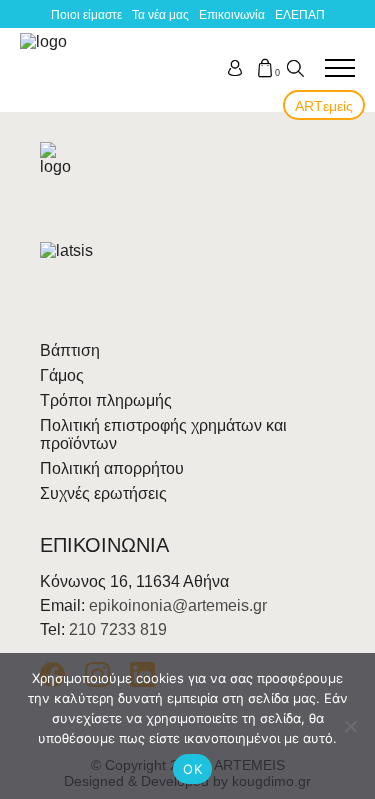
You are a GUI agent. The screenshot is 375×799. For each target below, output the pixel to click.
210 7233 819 (118, 629)
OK (192, 769)
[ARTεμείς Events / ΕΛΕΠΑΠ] (47, 68)
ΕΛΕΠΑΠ (300, 15)
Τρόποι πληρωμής (106, 400)
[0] (265, 68)
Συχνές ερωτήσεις (103, 493)
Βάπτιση (70, 350)
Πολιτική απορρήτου (112, 468)
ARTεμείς (324, 106)
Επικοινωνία (232, 15)
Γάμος (62, 375)
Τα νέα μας (160, 15)
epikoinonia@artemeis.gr (178, 605)
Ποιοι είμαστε (86, 15)
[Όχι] (350, 726)
